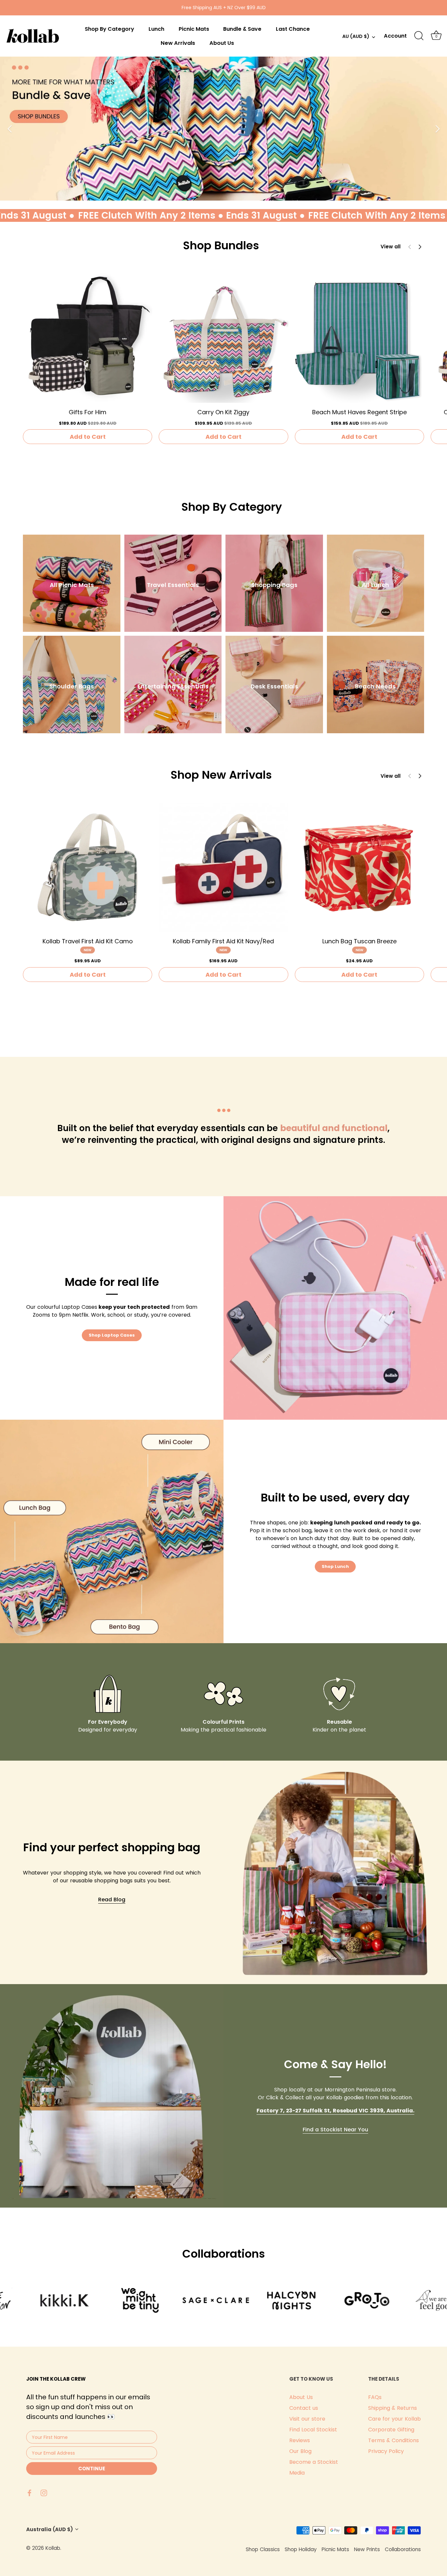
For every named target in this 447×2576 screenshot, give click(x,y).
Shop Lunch (335, 1566)
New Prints (367, 2549)
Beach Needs (375, 686)
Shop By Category (109, 29)
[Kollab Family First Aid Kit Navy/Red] (223, 867)
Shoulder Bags (72, 686)
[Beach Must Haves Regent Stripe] (359, 338)
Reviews (300, 2440)
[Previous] (10, 129)
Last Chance (293, 29)
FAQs (375, 2397)
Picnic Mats (194, 29)
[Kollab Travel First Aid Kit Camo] (88, 867)
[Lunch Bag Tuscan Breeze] (359, 867)
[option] (223, 129)
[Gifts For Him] (88, 338)
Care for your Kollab (394, 2419)
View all (391, 247)
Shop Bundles (221, 245)
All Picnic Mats (72, 585)
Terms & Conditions (393, 2440)
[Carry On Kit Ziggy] (223, 338)
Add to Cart (88, 437)
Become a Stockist (314, 2462)
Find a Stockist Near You (335, 2130)
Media (297, 2473)
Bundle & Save (242, 29)
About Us (222, 43)
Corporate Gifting (391, 2430)
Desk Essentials (274, 686)
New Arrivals (178, 43)
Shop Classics (263, 2549)
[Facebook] (29, 2492)
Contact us (304, 2408)
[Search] (419, 36)
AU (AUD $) (356, 37)
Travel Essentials (173, 585)
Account (395, 36)
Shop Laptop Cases (112, 1335)
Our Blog (300, 2451)
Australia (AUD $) (50, 2529)
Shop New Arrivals (221, 775)
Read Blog (112, 1900)
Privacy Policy (386, 2451)
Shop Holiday (301, 2549)
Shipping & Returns (393, 2408)
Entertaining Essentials (173, 686)
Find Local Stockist (313, 2430)
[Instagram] (44, 2492)
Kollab (53, 2548)
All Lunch (375, 585)
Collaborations (403, 2549)
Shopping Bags (274, 585)
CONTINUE (92, 2469)
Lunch (156, 29)
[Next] (437, 129)
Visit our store (307, 2419)
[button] (420, 247)
